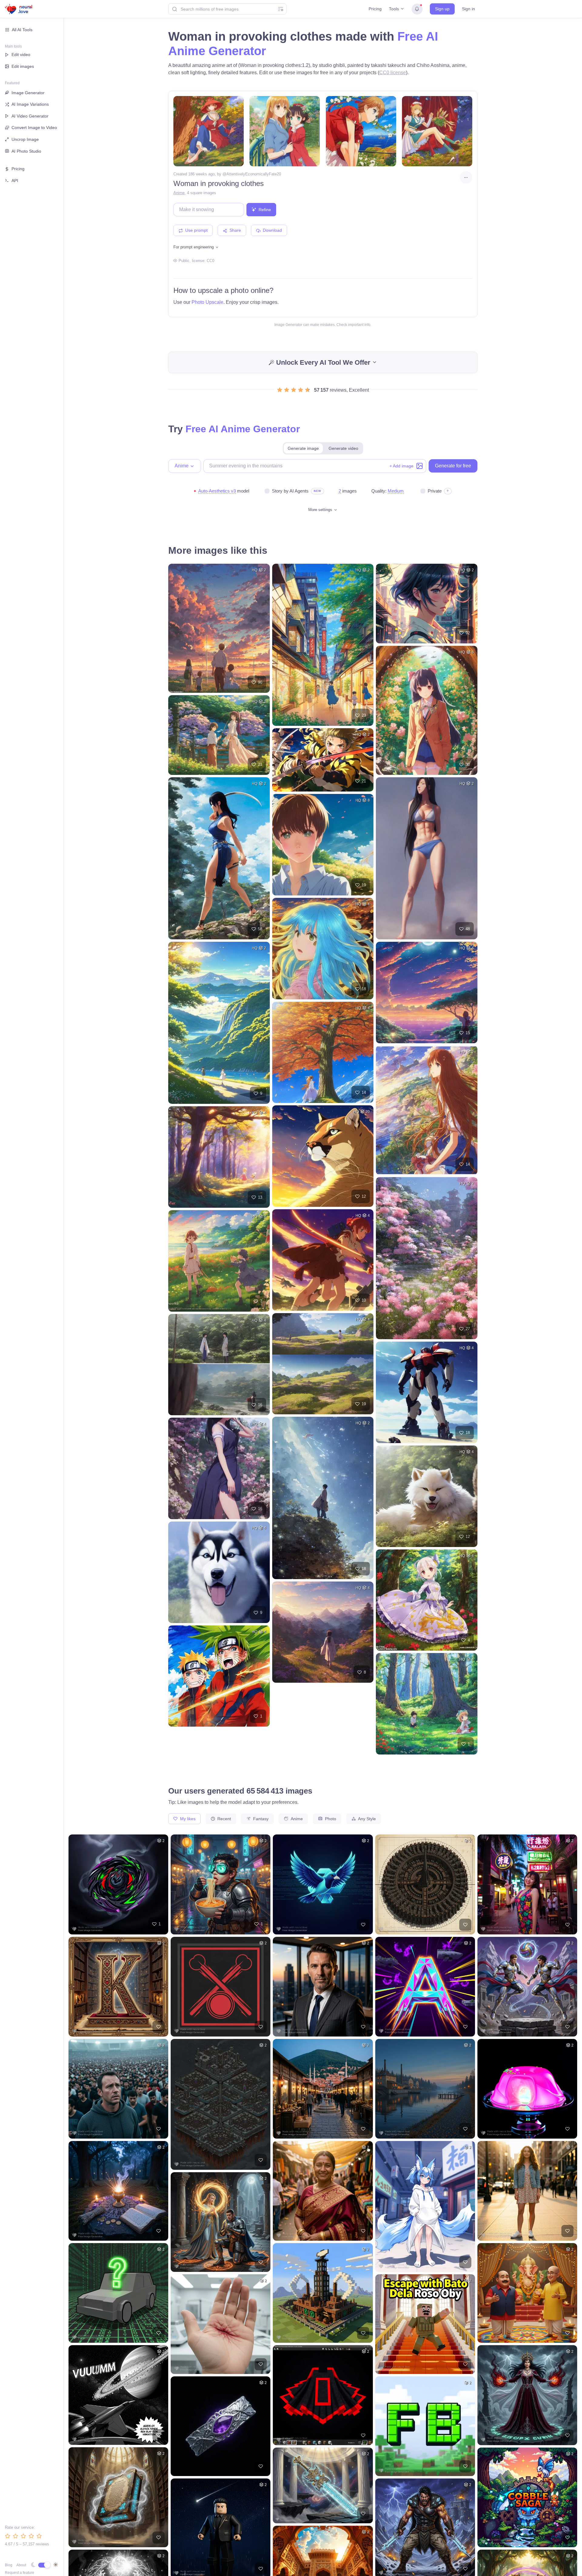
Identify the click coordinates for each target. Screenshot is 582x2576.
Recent (224, 1819)
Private (435, 491)
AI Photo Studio (26, 151)
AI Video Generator (30, 116)
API (15, 181)
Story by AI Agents (290, 491)
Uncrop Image (25, 139)
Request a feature (20, 2573)
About (21, 2565)
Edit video (21, 55)
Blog (9, 2565)
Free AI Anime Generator (243, 429)
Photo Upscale (207, 302)
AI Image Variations (30, 104)
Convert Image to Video (34, 128)
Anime (179, 193)
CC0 (211, 261)
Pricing (375, 9)
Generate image (303, 448)
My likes (187, 1819)
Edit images (23, 66)
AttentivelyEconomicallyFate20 (254, 174)
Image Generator (28, 93)
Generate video (343, 448)
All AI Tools (22, 30)
